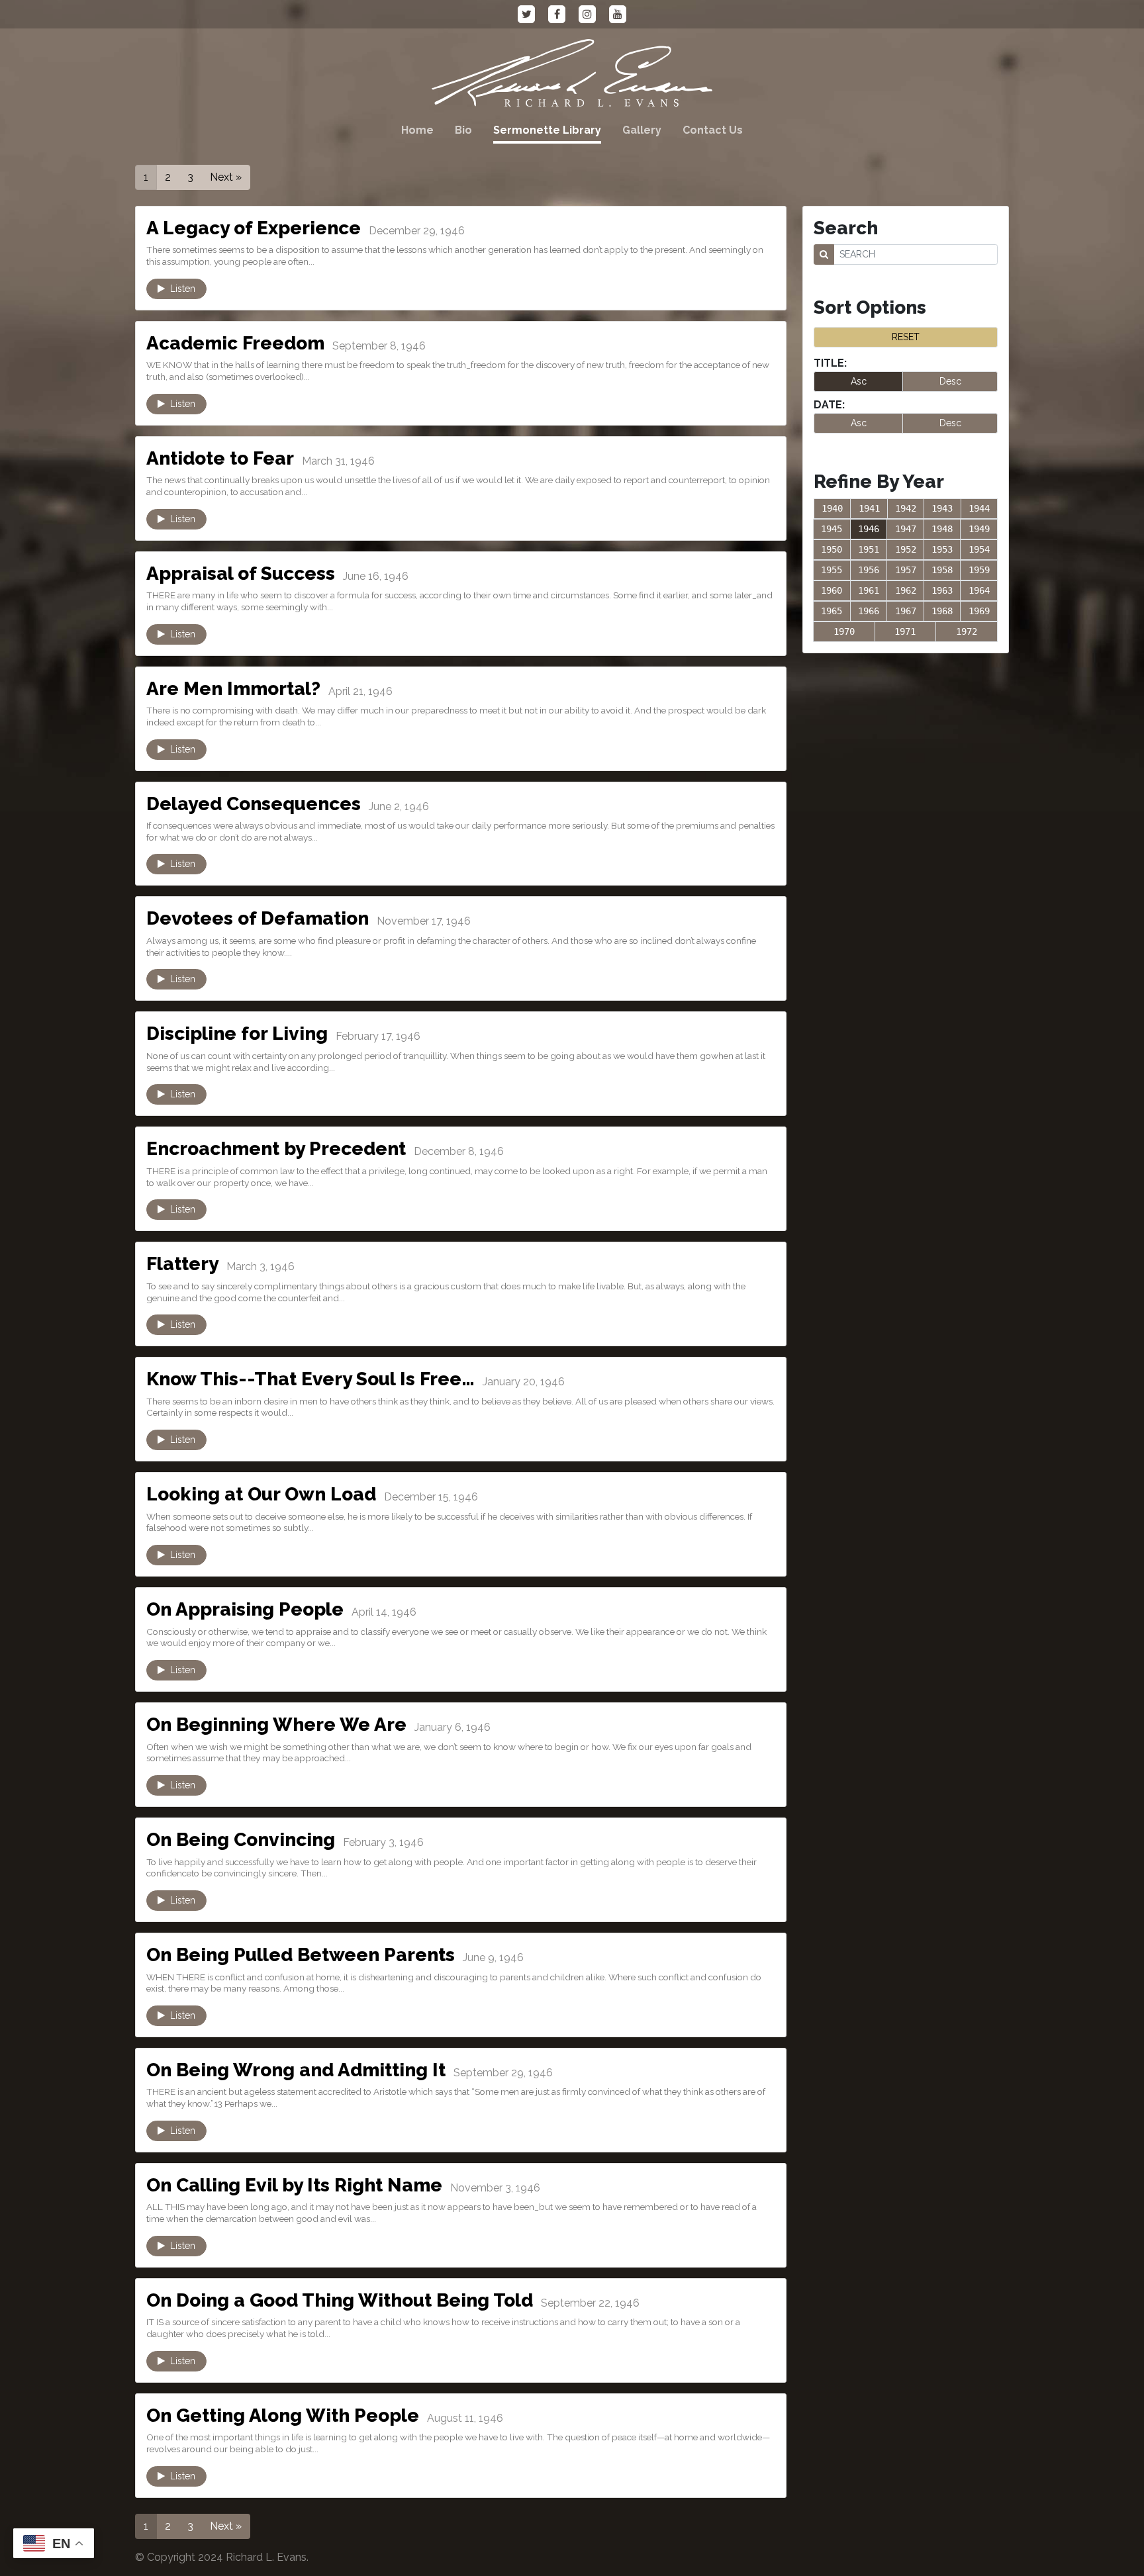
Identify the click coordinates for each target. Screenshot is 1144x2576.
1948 (942, 529)
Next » (226, 177)
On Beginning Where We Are (276, 1725)
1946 (869, 529)
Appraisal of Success (241, 574)
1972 (967, 631)
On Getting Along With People (283, 2415)
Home (417, 130)
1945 (832, 529)
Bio (463, 130)
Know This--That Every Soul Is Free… (310, 1379)
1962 (906, 590)
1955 (832, 570)
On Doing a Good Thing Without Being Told (340, 2300)
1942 (906, 508)
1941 (869, 508)
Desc (950, 381)
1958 (942, 570)
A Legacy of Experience (254, 228)
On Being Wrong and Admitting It (296, 2070)
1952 (906, 549)
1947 (906, 529)
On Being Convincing (241, 1840)
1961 (869, 590)
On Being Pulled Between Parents (301, 1955)
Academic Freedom (235, 343)
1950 (832, 549)
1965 (832, 611)
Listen (180, 289)
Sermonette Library (547, 130)
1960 (832, 590)
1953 (942, 549)
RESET (906, 337)
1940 (832, 508)
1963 (942, 590)
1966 (869, 611)
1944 (979, 508)
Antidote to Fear (220, 458)
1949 (979, 529)
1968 (942, 611)
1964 (979, 590)
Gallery (642, 130)
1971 (905, 631)
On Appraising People (245, 1609)
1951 (869, 549)
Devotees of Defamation (258, 918)
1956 (869, 570)
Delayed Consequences (254, 804)
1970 (844, 631)
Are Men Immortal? (233, 689)
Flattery (182, 1264)
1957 (906, 570)
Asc (859, 381)
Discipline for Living (237, 1034)
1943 (942, 508)
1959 (979, 570)
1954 (979, 549)
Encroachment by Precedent (276, 1149)
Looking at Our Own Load (261, 1494)
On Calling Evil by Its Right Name (294, 2185)
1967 (906, 611)
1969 (979, 611)
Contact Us (713, 130)
